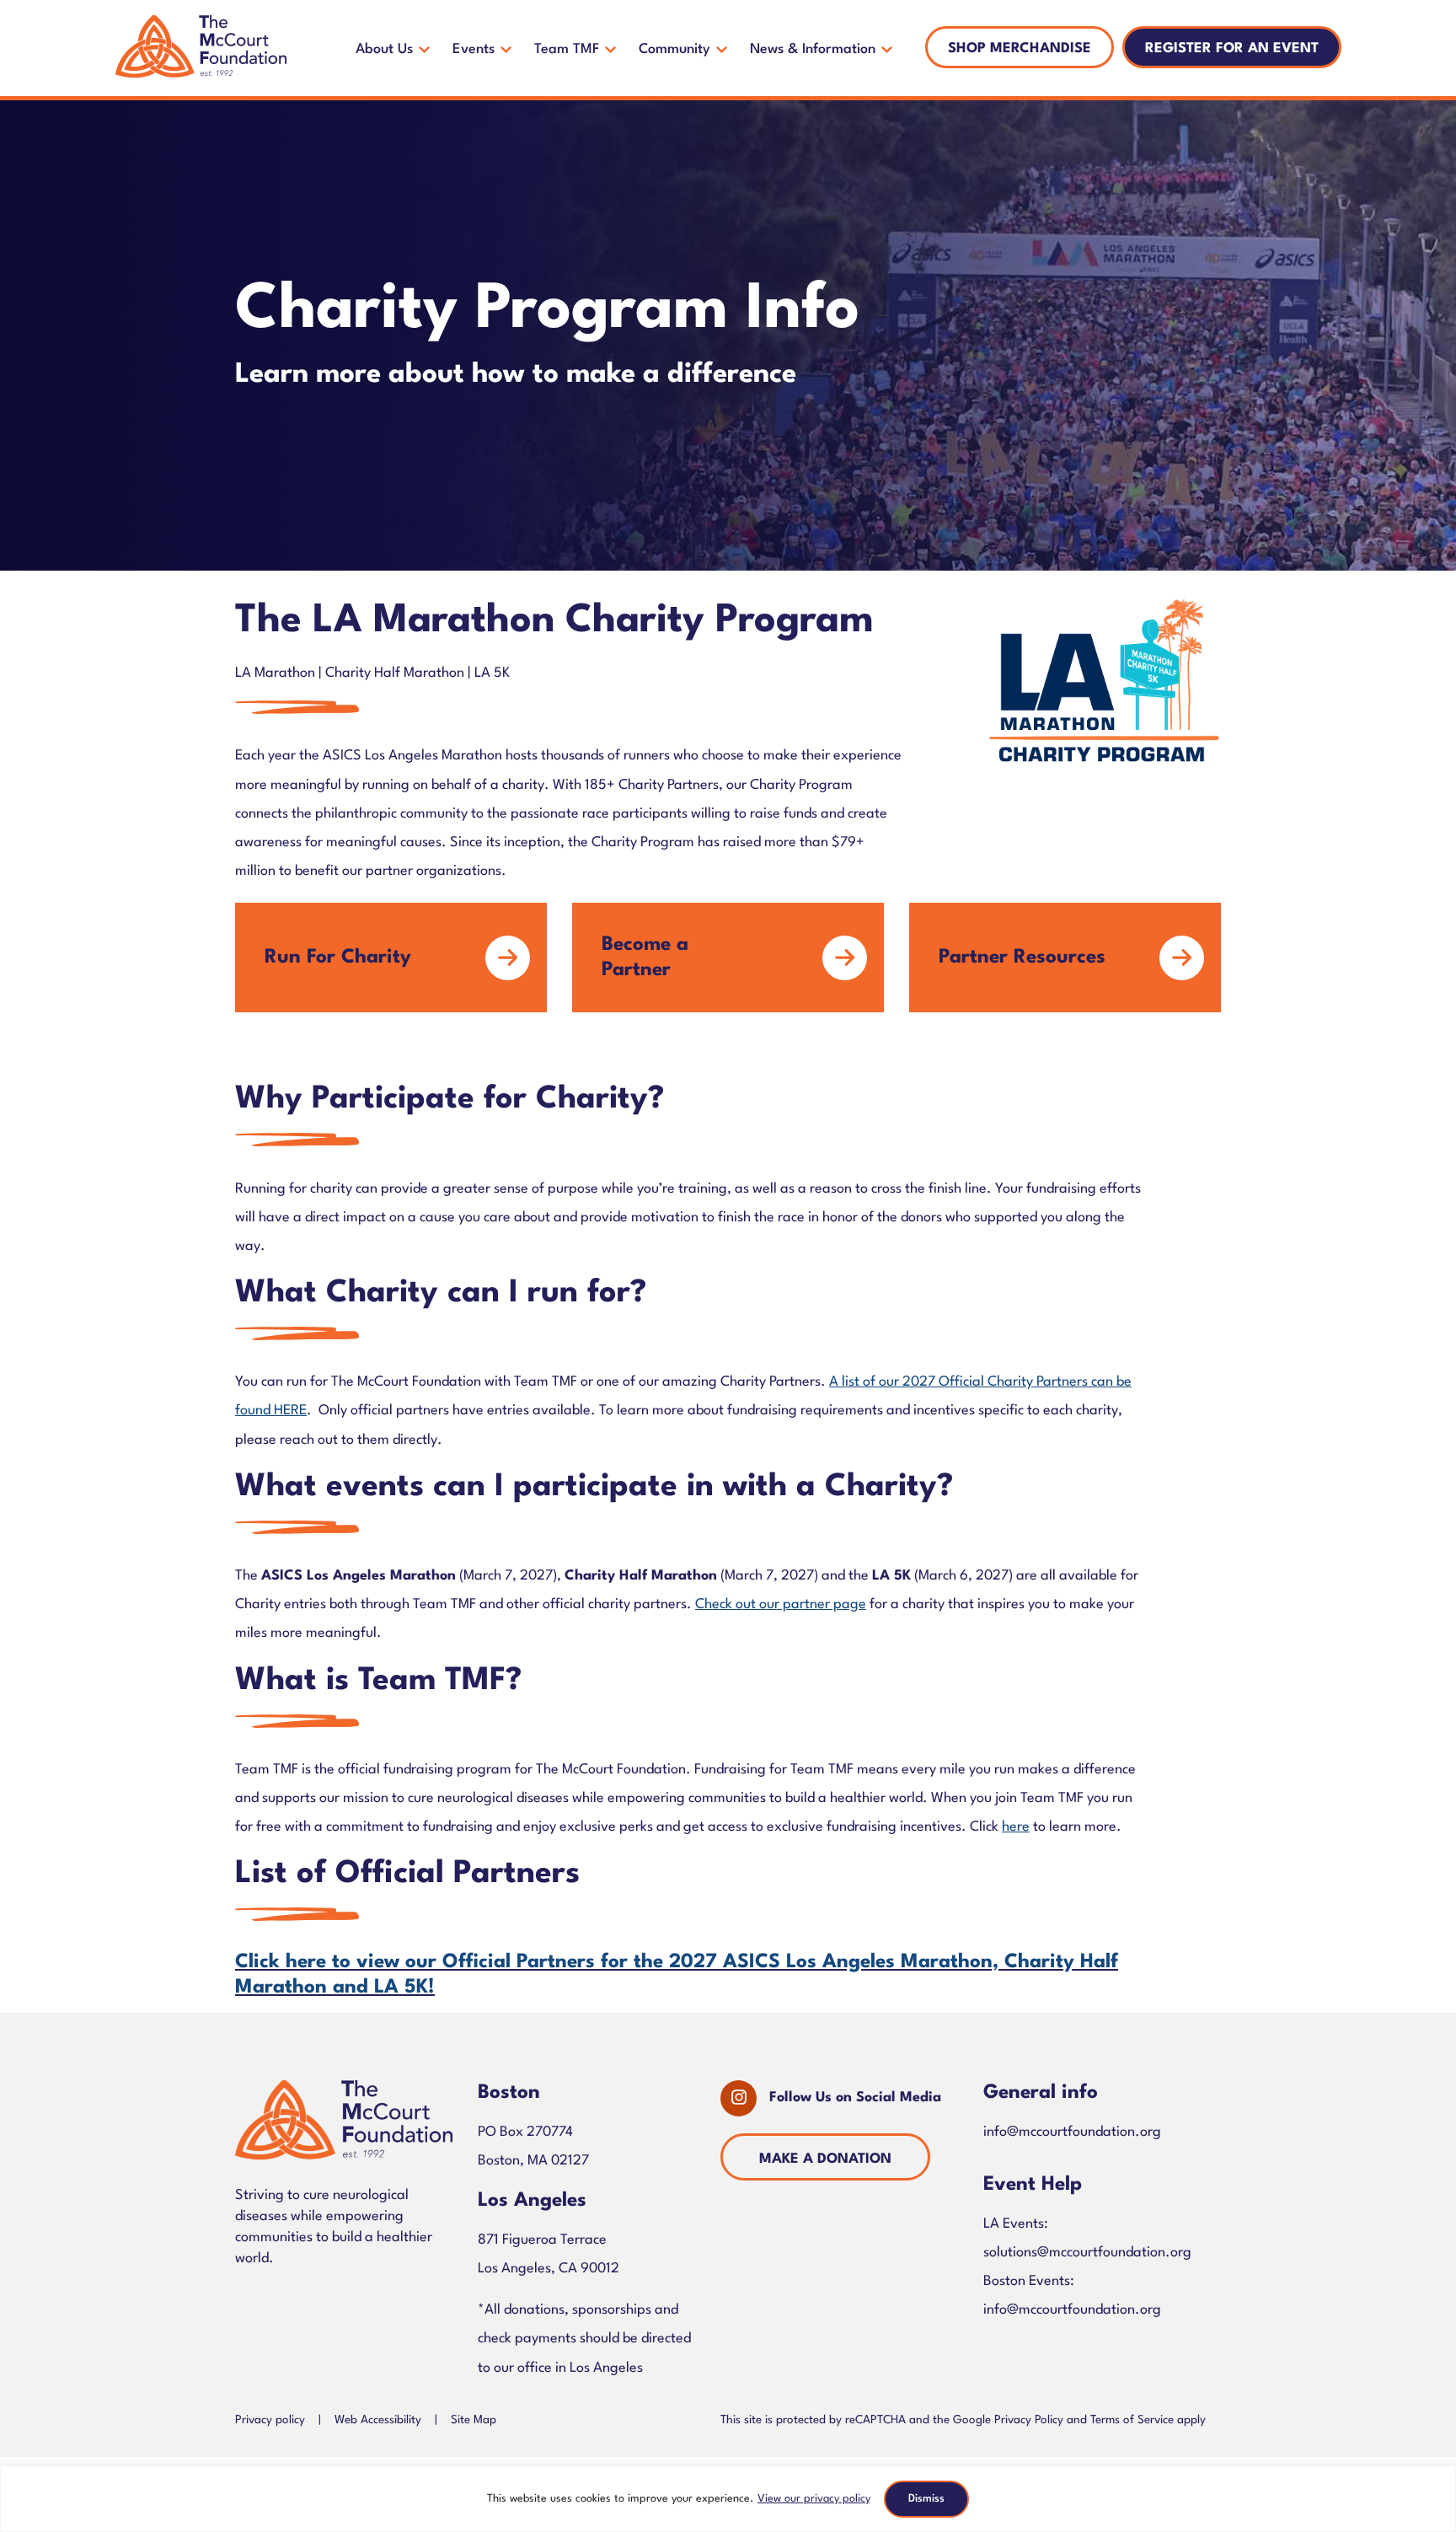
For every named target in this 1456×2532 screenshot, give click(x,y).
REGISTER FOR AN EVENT (1232, 48)
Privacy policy (270, 2420)
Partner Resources (1022, 958)
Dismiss (926, 2499)
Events (474, 49)
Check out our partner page (781, 1604)
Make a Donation (825, 2159)
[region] (728, 2499)
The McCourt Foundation (201, 48)
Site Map (474, 2420)
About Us (384, 49)
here (1016, 1827)
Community (674, 49)
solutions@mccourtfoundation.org (1087, 2253)
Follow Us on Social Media (855, 2097)
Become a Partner (645, 958)
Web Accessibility (378, 2420)
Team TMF (567, 49)
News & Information (813, 49)
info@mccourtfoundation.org (1072, 2132)
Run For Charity (338, 958)
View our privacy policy (814, 2499)
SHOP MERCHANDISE (1020, 48)
